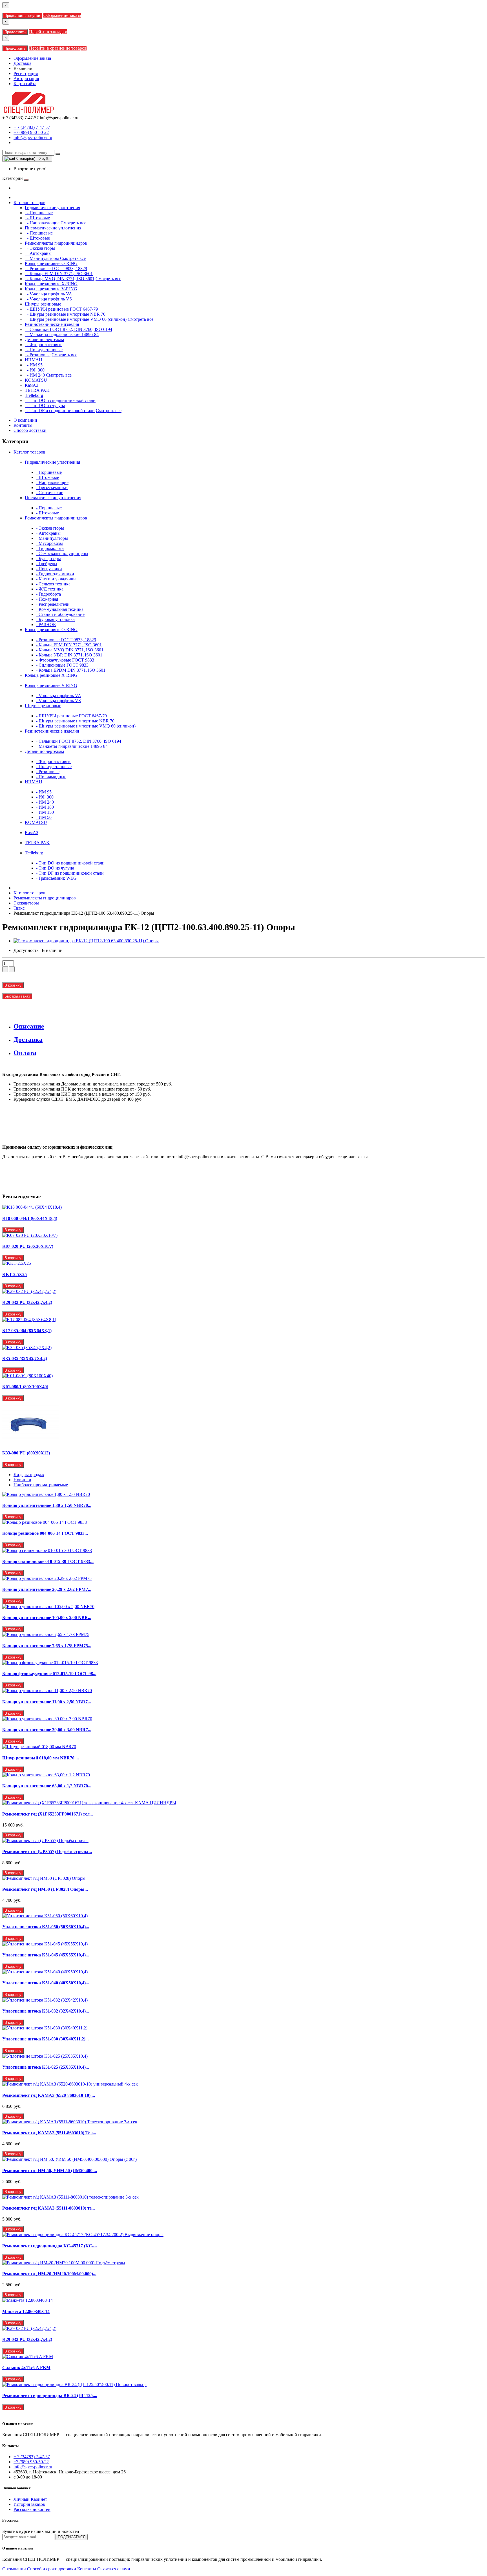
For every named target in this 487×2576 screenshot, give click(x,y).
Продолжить (15, 32)
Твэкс (19, 908)
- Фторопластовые (44, 345)
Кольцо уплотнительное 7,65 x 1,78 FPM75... (47, 1646)
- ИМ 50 (44, 817)
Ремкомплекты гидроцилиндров (56, 518)
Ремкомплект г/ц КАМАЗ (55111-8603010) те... (49, 2208)
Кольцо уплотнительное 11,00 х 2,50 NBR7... (47, 1702)
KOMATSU (36, 822)
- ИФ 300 (35, 370)
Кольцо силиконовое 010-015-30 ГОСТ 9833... (48, 1561)
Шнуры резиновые (43, 706)
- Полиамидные (51, 777)
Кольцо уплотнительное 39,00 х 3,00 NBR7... (47, 1730)
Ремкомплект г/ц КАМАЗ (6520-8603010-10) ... (49, 2095)
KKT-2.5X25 (15, 1274)
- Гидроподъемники (55, 574)
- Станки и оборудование (60, 614)
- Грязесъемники (52, 487)
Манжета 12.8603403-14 (26, 2311)
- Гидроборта (48, 594)
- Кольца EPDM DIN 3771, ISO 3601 (71, 670)
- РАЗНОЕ (46, 624)
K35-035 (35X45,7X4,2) (25, 1358)
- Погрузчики (49, 569)
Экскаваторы (26, 903)
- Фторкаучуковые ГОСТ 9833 (65, 660)
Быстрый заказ (17, 996)
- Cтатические (50, 493)
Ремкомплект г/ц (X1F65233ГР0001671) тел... (48, 1814)
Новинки (22, 1480)
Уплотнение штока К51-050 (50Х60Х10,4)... (46, 1927)
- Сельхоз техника (53, 584)
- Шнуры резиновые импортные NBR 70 (65, 314)
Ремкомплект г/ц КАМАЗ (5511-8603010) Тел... (49, 2133)
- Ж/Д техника (50, 589)
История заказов (29, 2504)
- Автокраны (38, 253)
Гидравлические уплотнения (52, 462)
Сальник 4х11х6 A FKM (26, 2368)
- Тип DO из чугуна (45, 405)
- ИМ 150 (45, 812)
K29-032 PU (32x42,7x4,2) (27, 1302)
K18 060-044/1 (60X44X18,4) (30, 1218)
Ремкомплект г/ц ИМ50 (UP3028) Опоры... (45, 1889)
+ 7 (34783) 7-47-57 (32, 127)
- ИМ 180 (45, 807)
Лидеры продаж (29, 1475)
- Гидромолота (50, 548)
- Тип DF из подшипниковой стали (60, 411)
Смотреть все (73, 223)
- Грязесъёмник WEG (56, 878)
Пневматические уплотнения (53, 498)
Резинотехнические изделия (52, 731)
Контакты (23, 425)
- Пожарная (47, 599)
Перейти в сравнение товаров (58, 48)
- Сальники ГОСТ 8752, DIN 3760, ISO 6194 (68, 329)
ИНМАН (34, 782)
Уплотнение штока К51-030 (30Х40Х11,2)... (46, 2039)
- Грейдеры (47, 564)
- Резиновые (38, 355)
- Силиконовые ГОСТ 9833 (62, 665)
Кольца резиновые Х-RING (51, 675)
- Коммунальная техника (60, 609)
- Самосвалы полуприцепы (62, 553)
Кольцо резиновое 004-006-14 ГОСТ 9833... (45, 1533)
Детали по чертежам (44, 751)
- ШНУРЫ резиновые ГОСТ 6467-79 (61, 309)
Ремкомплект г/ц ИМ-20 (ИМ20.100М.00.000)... (49, 2274)
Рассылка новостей (32, 2509)
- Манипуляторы (42, 258)
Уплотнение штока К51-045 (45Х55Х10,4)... (46, 1955)
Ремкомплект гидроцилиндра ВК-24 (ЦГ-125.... (50, 2395)
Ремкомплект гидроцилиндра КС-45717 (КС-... (50, 2246)
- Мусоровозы (49, 543)
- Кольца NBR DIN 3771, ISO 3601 (69, 655)
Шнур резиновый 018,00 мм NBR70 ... (41, 1758)
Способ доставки (30, 430)
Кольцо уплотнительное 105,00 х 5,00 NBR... (47, 1618)
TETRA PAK (37, 843)
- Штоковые (37, 218)
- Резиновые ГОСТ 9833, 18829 (56, 268)
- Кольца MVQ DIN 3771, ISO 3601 (60, 279)
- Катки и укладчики (56, 579)
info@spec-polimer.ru (33, 137)
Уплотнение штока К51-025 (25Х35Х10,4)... (46, 2067)
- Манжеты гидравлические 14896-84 (62, 334)
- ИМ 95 (34, 365)
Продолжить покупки (22, 16)
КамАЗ (32, 832)
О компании (25, 420)
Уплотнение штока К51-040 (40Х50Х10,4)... (46, 1983)
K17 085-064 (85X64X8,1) (27, 1331)
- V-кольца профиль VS (48, 299)
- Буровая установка (55, 619)
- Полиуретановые (44, 350)
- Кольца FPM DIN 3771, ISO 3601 (59, 274)
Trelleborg (34, 853)
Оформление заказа (62, 15)
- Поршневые (39, 213)
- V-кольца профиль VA (48, 294)
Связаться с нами (114, 2569)
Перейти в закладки (48, 32)
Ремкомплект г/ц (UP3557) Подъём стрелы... (47, 1851)
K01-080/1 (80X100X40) (25, 1387)
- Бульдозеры (48, 559)
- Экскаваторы (40, 248)
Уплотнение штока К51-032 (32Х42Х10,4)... (46, 2011)
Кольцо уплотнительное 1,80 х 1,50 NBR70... (47, 1505)
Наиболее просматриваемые (41, 1485)
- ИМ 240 (35, 375)
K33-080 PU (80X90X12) (26, 1453)
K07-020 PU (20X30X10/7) (28, 1246)
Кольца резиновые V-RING (51, 685)
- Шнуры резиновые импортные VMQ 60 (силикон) (76, 319)
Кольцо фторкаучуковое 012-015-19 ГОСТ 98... (49, 1674)
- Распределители (53, 604)
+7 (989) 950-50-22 (31, 132)
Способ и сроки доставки (52, 2569)
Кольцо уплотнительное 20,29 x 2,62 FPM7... (47, 1589)
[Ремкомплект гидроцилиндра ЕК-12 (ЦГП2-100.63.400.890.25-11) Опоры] (86, 941)
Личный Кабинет (30, 2499)
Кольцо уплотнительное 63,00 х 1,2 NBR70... (47, 1786)
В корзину (13, 985)
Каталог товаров (29, 203)
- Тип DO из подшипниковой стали (60, 400)
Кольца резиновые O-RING (51, 630)
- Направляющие (42, 223)
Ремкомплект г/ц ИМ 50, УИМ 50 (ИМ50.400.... (50, 2171)
